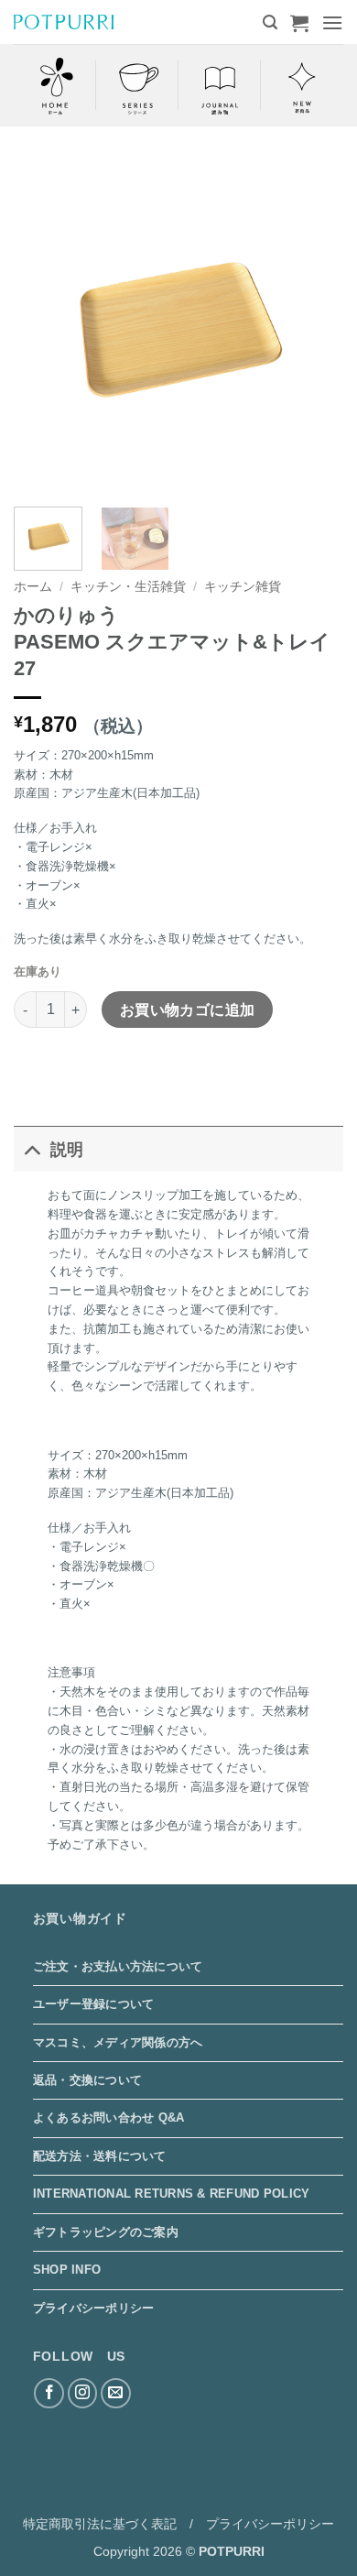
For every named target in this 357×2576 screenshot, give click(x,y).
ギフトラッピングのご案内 (106, 2232)
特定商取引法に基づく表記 (100, 2524)
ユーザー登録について (94, 2004)
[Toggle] (32, 1149)
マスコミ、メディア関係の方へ (118, 2042)
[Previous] (43, 328)
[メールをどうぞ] (116, 2393)
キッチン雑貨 (243, 587)
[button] (270, 22)
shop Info (67, 2270)
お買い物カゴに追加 (188, 1010)
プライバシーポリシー (94, 2308)
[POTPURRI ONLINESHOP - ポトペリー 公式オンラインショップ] (64, 22)
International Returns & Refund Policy (171, 2194)
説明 (67, 1150)
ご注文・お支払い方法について (118, 1966)
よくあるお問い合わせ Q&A (109, 2118)
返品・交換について (87, 2080)
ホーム (33, 587)
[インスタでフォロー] (83, 2393)
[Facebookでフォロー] (49, 2393)
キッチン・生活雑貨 (128, 587)
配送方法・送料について (100, 2156)
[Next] (314, 328)
